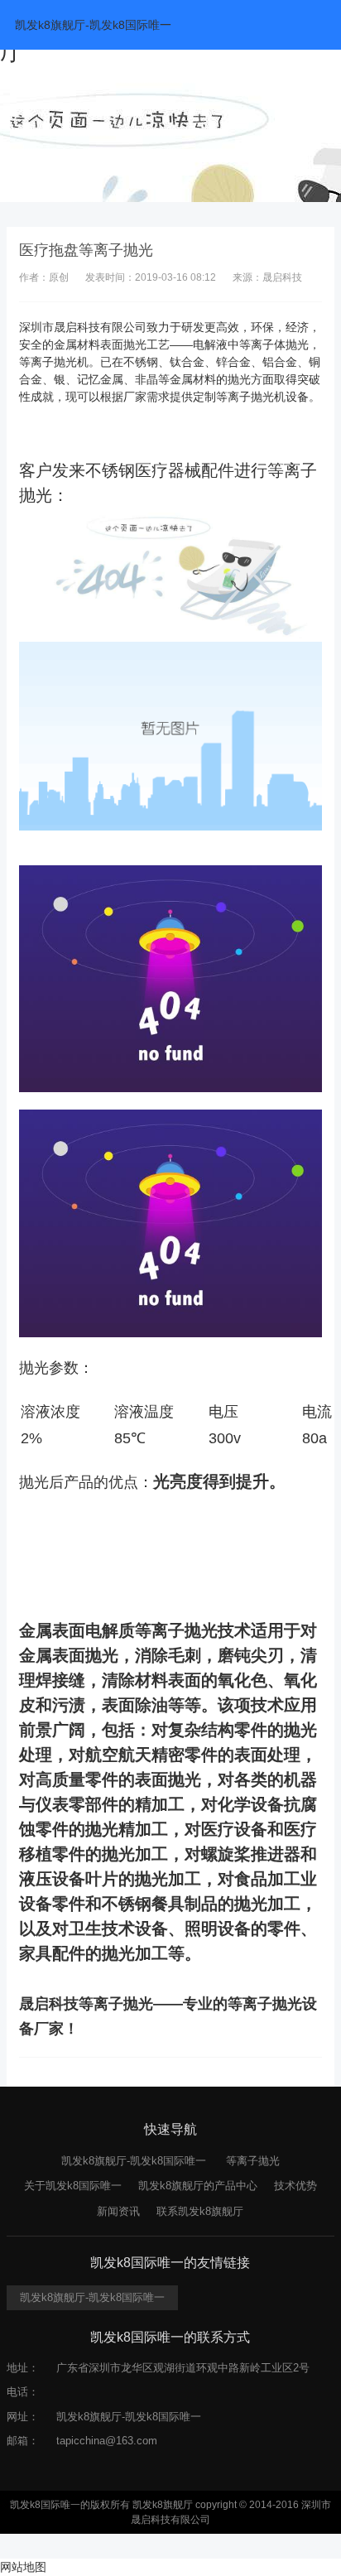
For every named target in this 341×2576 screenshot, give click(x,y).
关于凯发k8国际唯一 (73, 2186)
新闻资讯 (118, 2211)
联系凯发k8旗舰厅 (200, 2211)
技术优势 (295, 2186)
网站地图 (23, 2567)
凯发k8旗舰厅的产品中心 (198, 2186)
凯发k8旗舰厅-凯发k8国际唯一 (93, 25)
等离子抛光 (253, 2161)
